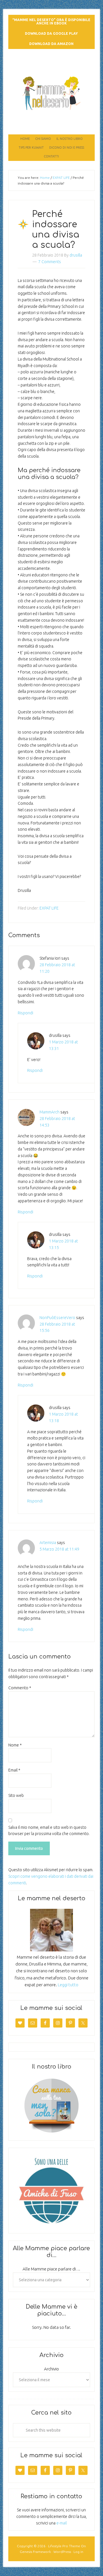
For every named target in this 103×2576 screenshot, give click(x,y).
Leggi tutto (68, 1985)
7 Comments (50, 262)
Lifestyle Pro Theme (64, 2546)
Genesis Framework (35, 2552)
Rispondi (25, 1013)
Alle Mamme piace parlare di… (51, 2269)
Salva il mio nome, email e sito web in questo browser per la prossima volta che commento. (49, 1831)
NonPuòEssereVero (57, 1318)
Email (14, 1770)
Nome (15, 1745)
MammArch (49, 1112)
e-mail (62, 2523)
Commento (20, 1688)
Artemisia (48, 1543)
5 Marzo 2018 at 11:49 (59, 1549)
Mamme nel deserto (51, 65)
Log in (78, 2552)
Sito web (16, 1795)
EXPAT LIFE (49, 908)
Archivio (51, 2369)
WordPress (62, 2552)
